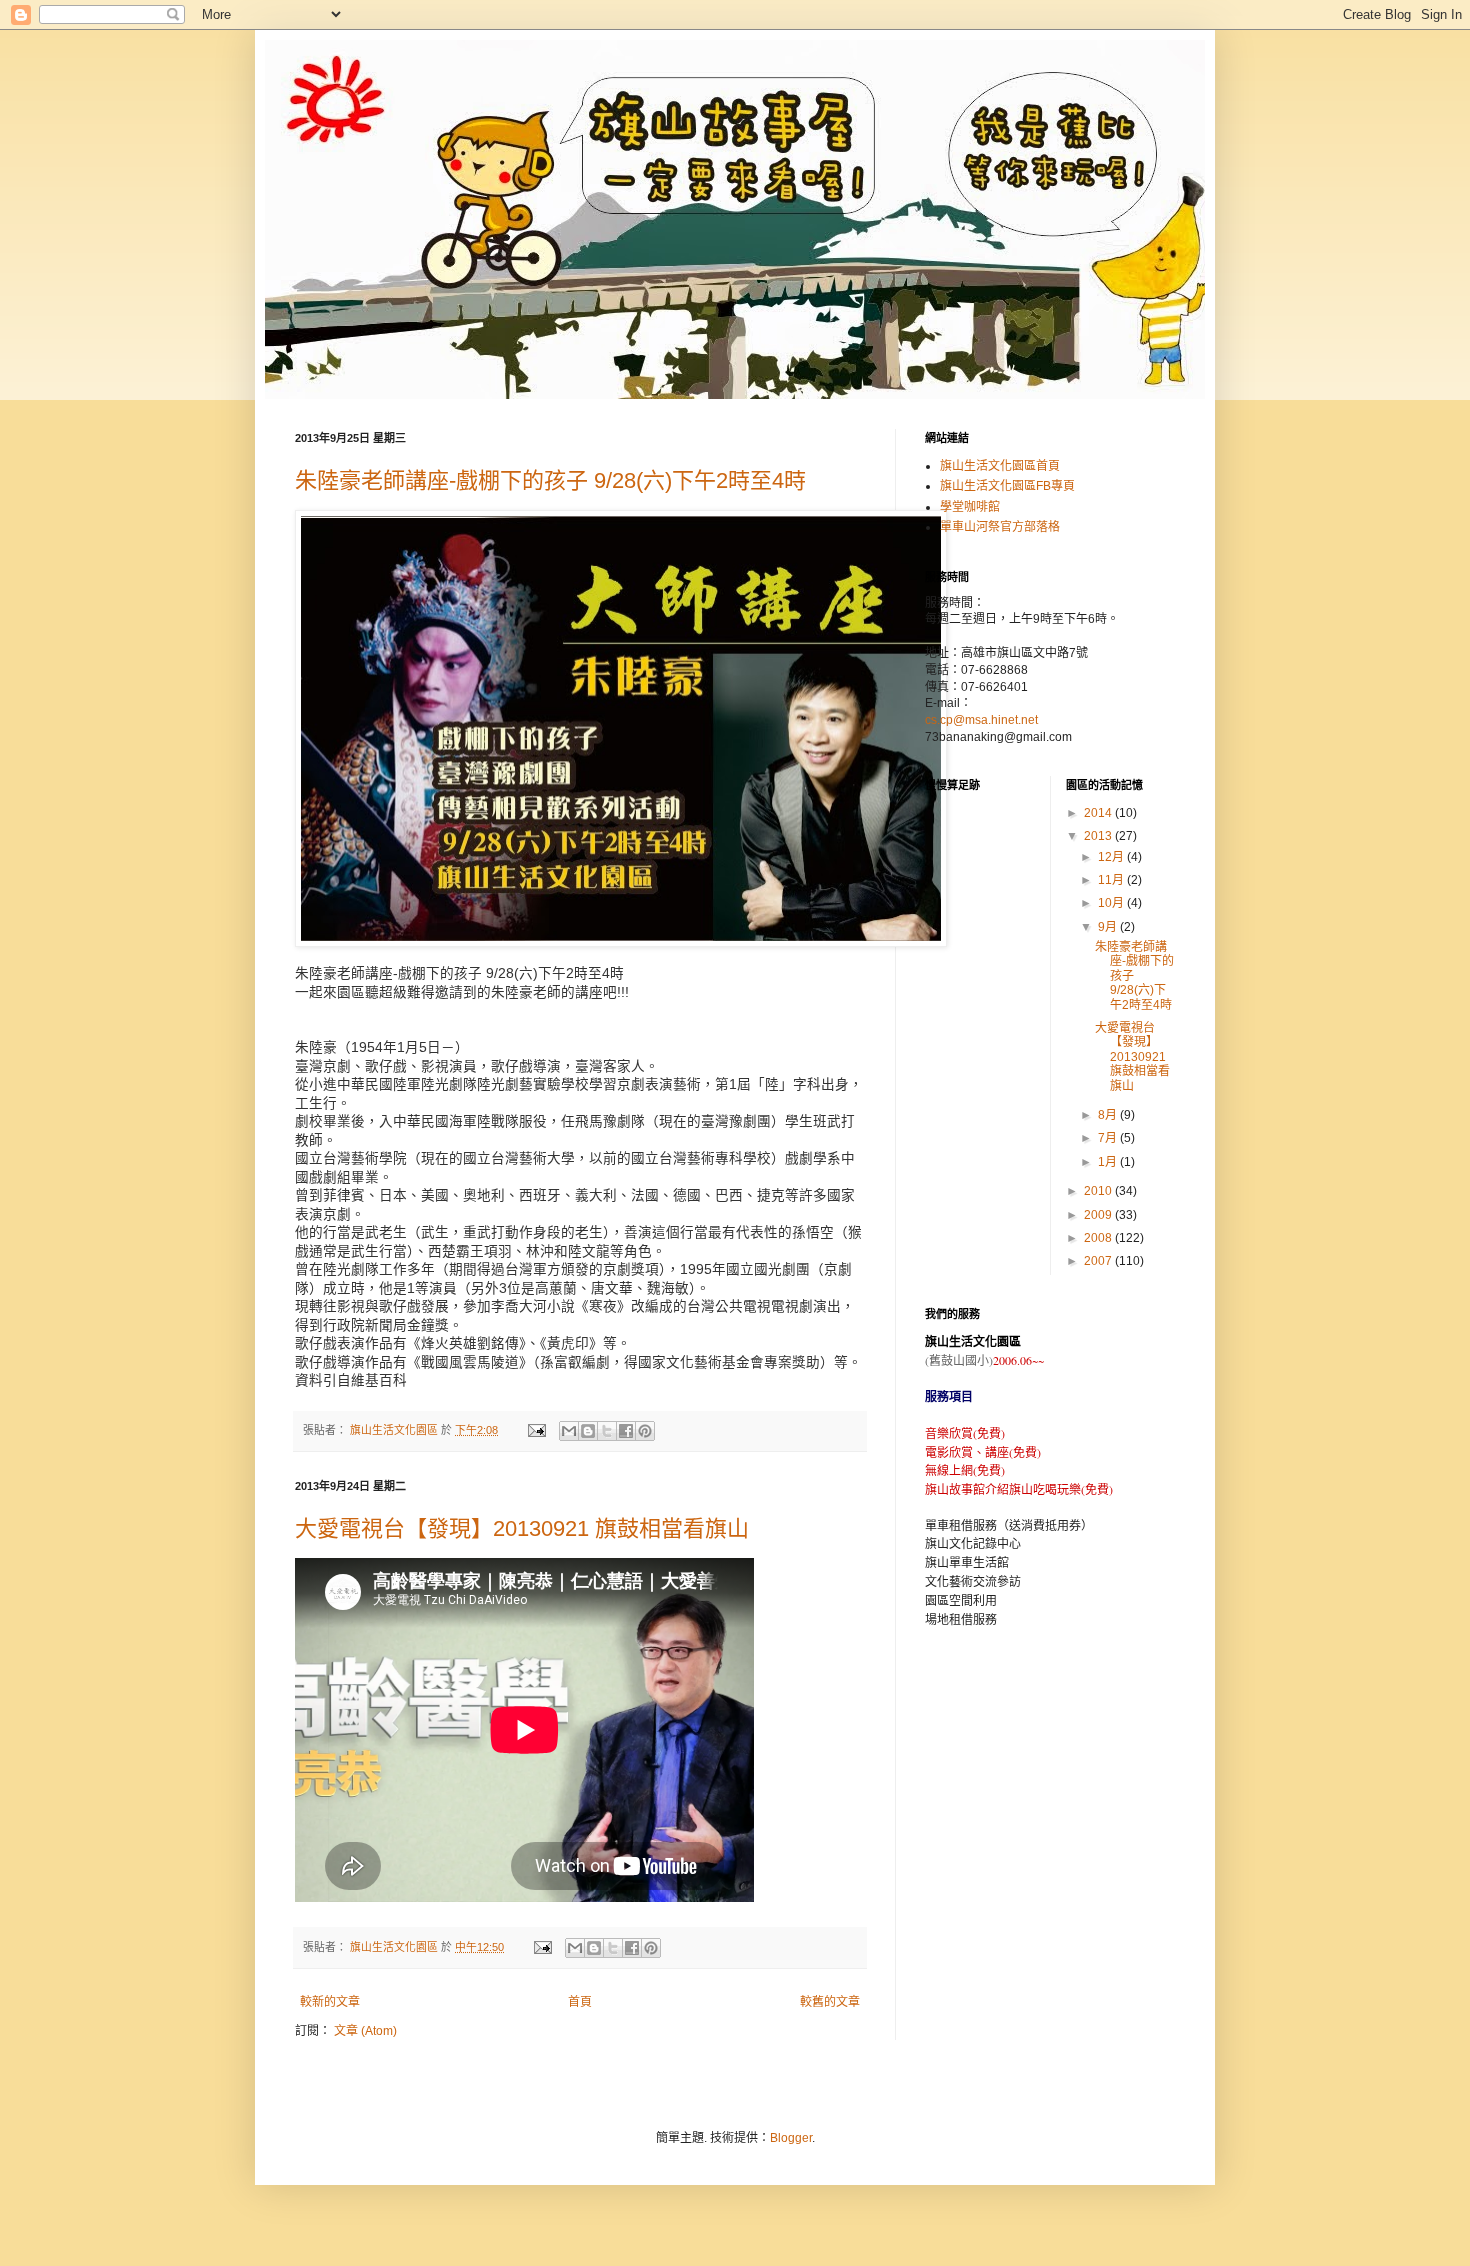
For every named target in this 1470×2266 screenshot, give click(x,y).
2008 (1099, 1238)
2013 (1099, 836)
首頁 (580, 2002)
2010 (1099, 1191)
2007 (1099, 1261)
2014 (1099, 813)
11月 (1112, 880)
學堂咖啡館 (970, 507)
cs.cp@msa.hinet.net (981, 720)
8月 (1109, 1115)
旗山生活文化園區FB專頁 (1007, 486)
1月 (1109, 1162)
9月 (1109, 927)
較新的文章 (330, 2002)
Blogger (791, 2138)
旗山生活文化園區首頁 (1000, 466)
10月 (1112, 903)
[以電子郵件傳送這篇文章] (569, 1431)
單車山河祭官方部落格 (1000, 527)
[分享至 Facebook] (626, 1431)
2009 (1099, 1215)
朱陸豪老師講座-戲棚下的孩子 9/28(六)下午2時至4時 (550, 480)
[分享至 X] (607, 1431)
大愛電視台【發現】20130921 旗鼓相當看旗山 (522, 1528)
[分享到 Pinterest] (645, 1431)
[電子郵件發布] (536, 1430)
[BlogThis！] (588, 1431)
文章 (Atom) (365, 2031)
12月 (1112, 857)
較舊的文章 (830, 2002)
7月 (1109, 1138)
